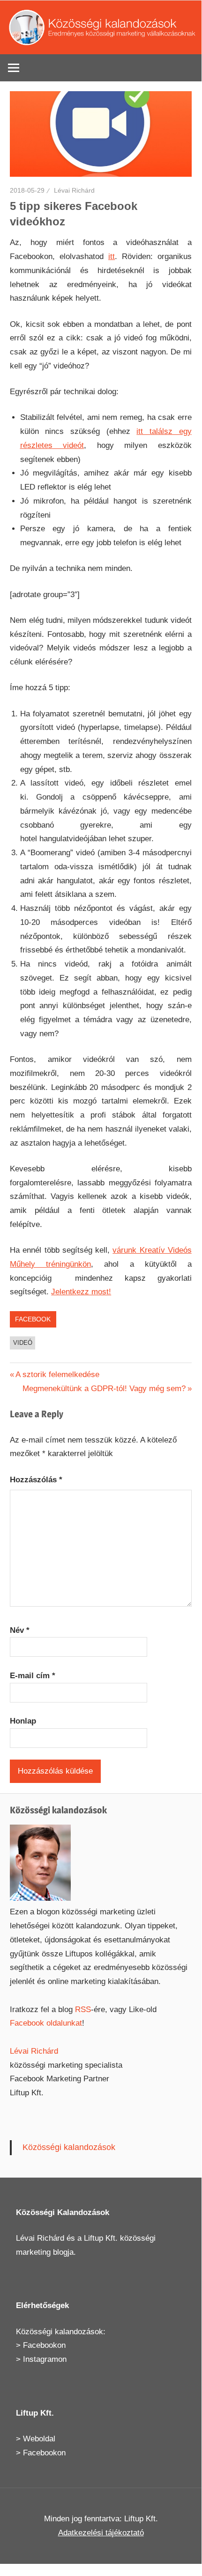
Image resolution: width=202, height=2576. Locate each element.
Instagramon (45, 2359)
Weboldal (39, 2439)
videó (23, 1343)
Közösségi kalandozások (69, 2147)
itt (112, 256)
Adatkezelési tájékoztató (101, 2533)
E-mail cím (33, 1676)
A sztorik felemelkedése (57, 1375)
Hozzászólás (36, 1480)
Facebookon (44, 2345)
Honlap (23, 1721)
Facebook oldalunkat (46, 2023)
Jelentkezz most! (81, 1292)
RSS (83, 2010)
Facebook (33, 1319)
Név (20, 1630)
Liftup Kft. (101, 2238)
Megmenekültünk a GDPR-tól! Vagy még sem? (104, 1389)
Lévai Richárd (74, 190)
